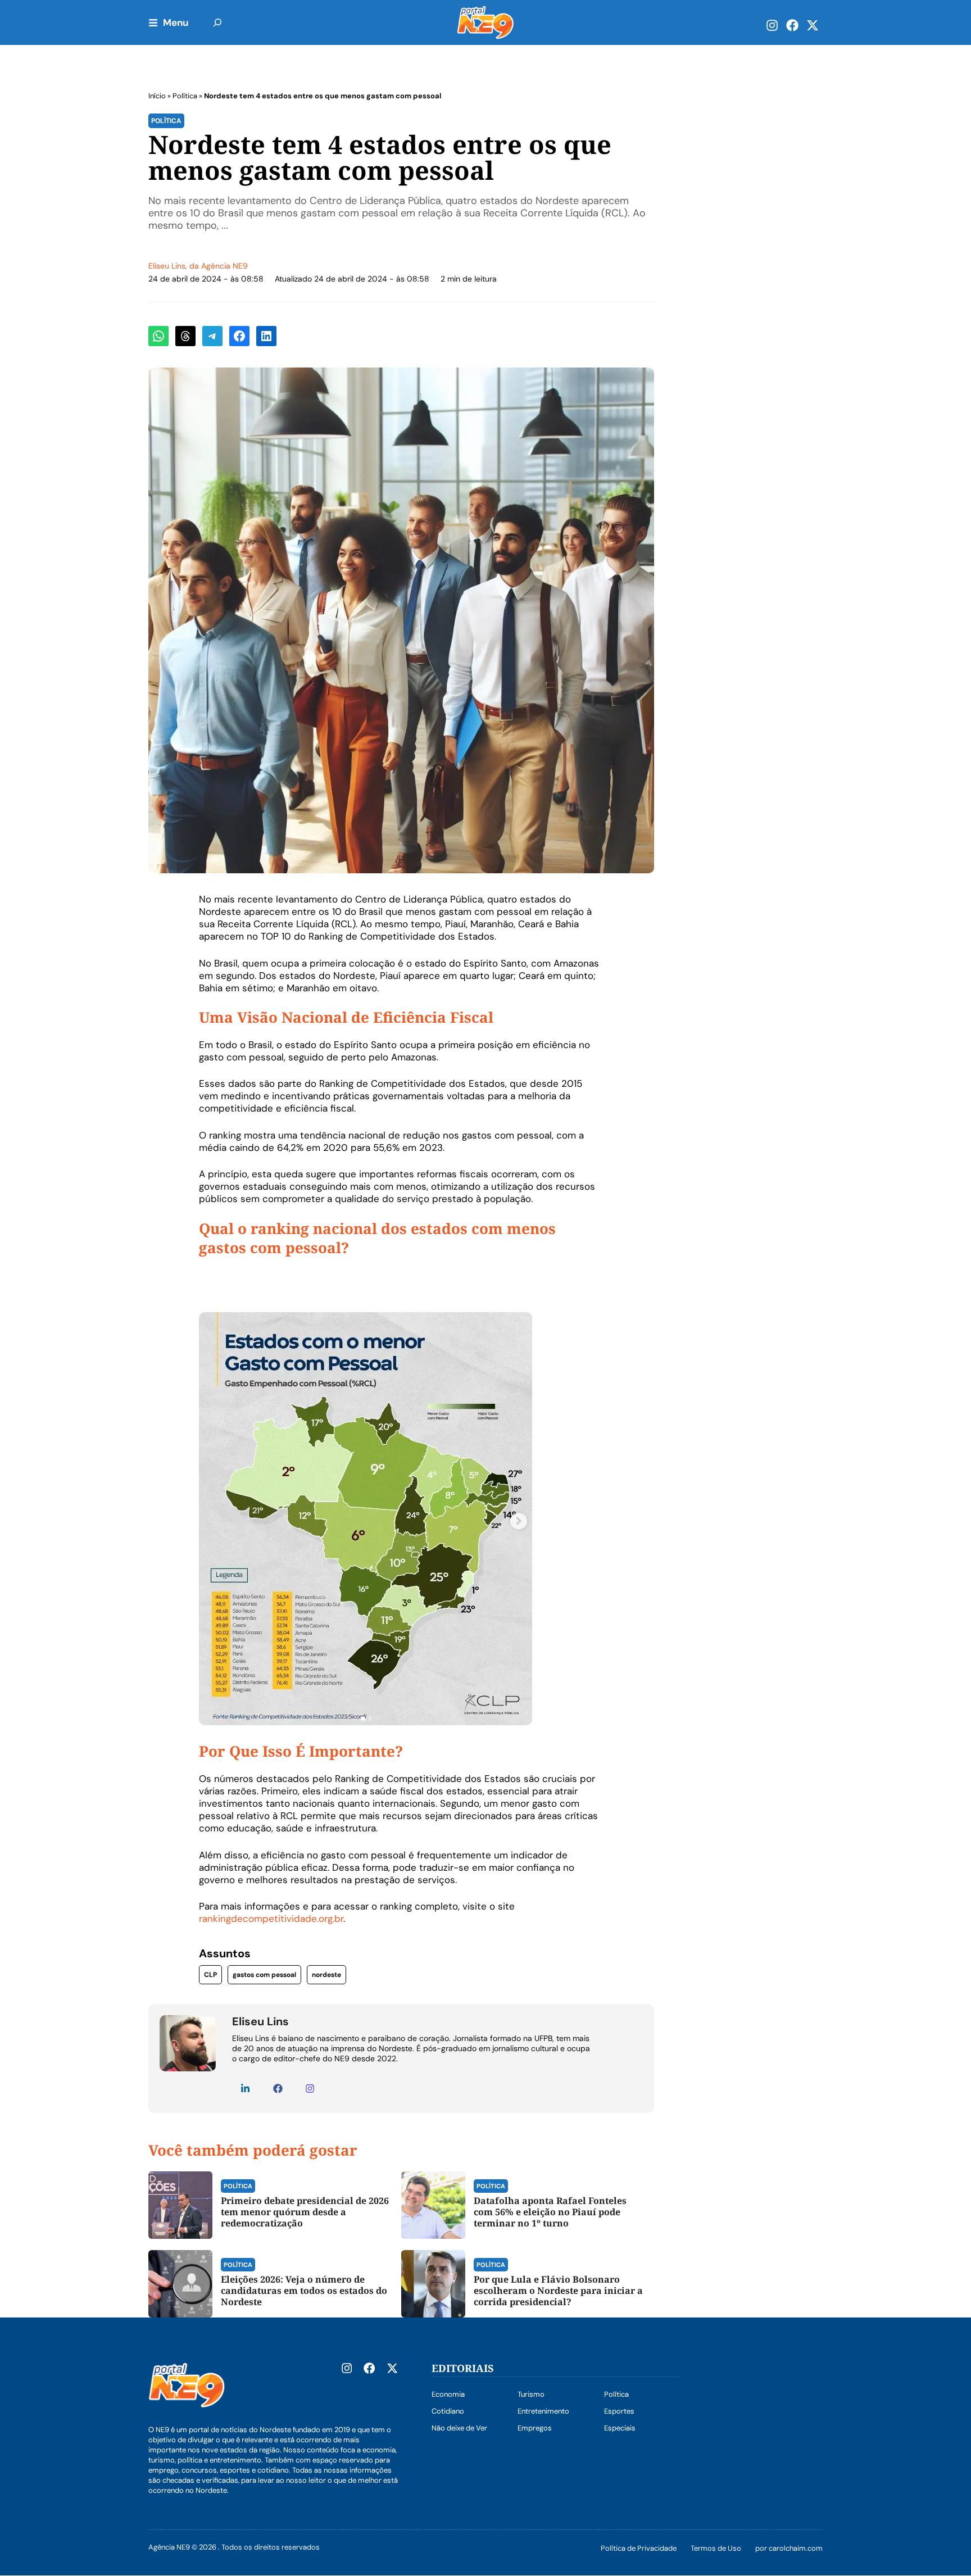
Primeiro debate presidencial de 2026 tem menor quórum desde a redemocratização (305, 2212)
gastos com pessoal (264, 1975)
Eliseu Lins (167, 266)
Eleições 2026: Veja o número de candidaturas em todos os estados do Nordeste (304, 2291)
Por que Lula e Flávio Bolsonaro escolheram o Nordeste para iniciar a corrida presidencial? (558, 2291)
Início (157, 96)
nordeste (326, 1975)
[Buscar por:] (217, 22)
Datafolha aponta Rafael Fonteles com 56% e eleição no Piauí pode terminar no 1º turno (550, 2212)
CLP (210, 1975)
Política (185, 96)
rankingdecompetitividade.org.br (271, 1919)
